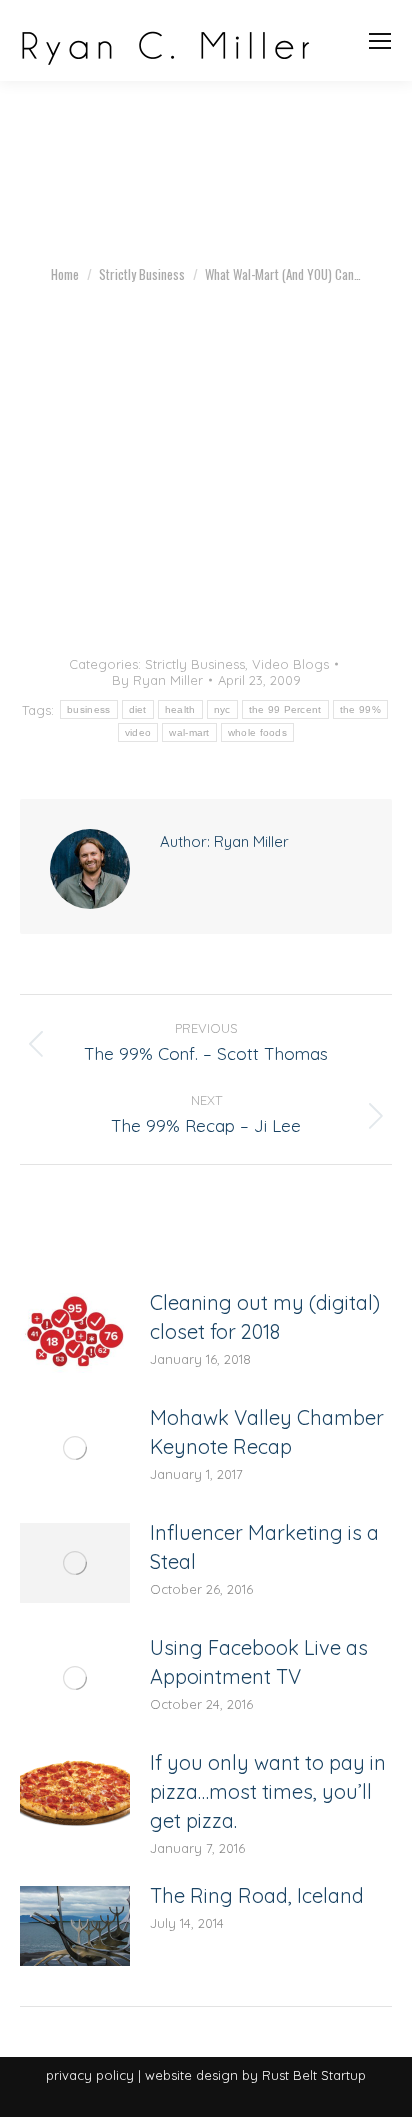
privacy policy (90, 2075)
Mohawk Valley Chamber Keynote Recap (267, 1432)
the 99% (360, 709)
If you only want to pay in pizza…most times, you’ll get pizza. (268, 1791)
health (180, 709)
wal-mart (189, 732)
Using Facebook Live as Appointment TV (259, 1662)
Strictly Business (195, 664)
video (138, 732)
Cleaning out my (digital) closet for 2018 (265, 1317)
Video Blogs (290, 664)
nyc (222, 709)
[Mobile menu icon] (380, 41)
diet (138, 709)
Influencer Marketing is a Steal (264, 1547)
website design (191, 2075)
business (88, 709)
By (157, 680)
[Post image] (75, 1333)
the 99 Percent (285, 709)
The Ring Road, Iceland (257, 1895)
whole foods (257, 732)
